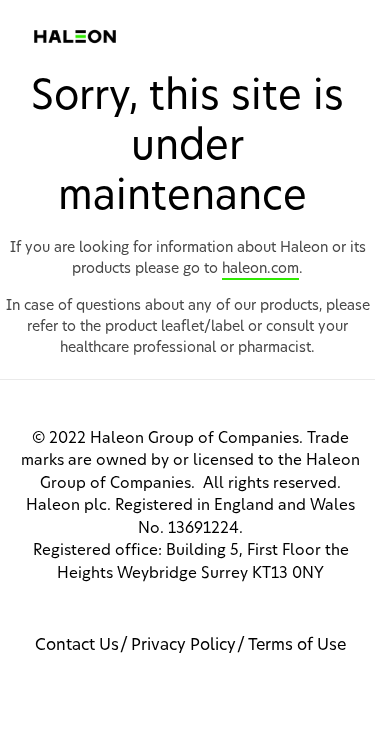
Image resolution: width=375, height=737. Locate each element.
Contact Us (77, 645)
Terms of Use (297, 645)
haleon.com (260, 269)
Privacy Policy (183, 645)
